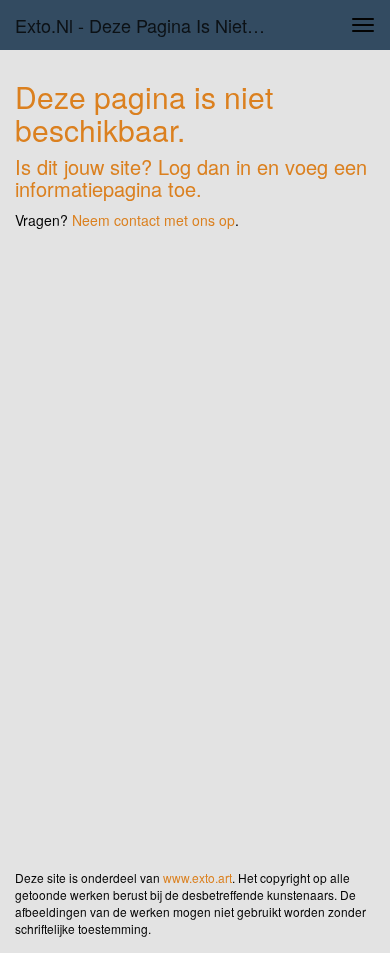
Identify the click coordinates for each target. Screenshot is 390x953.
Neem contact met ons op (153, 220)
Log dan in (204, 166)
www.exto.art (197, 877)
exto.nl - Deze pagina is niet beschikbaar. (149, 25)
